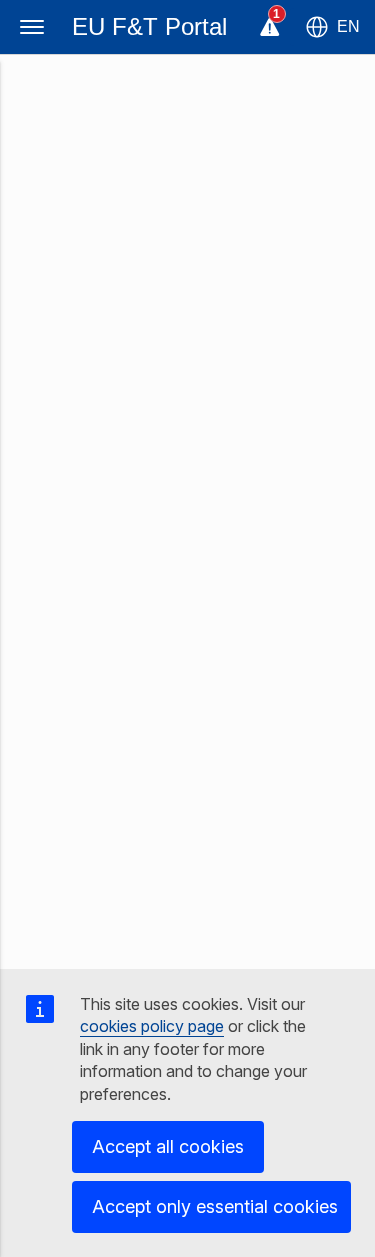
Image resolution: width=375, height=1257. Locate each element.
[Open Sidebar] (32, 27)
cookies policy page (152, 1026)
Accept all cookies (168, 1146)
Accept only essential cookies (215, 1206)
